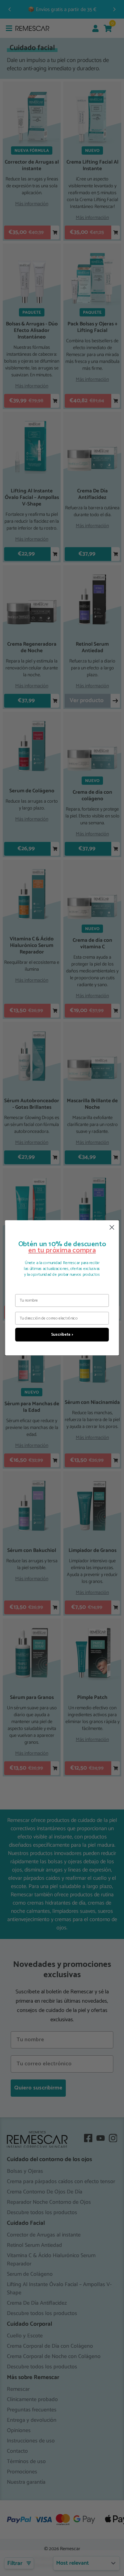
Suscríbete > (62, 1335)
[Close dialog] (112, 1227)
